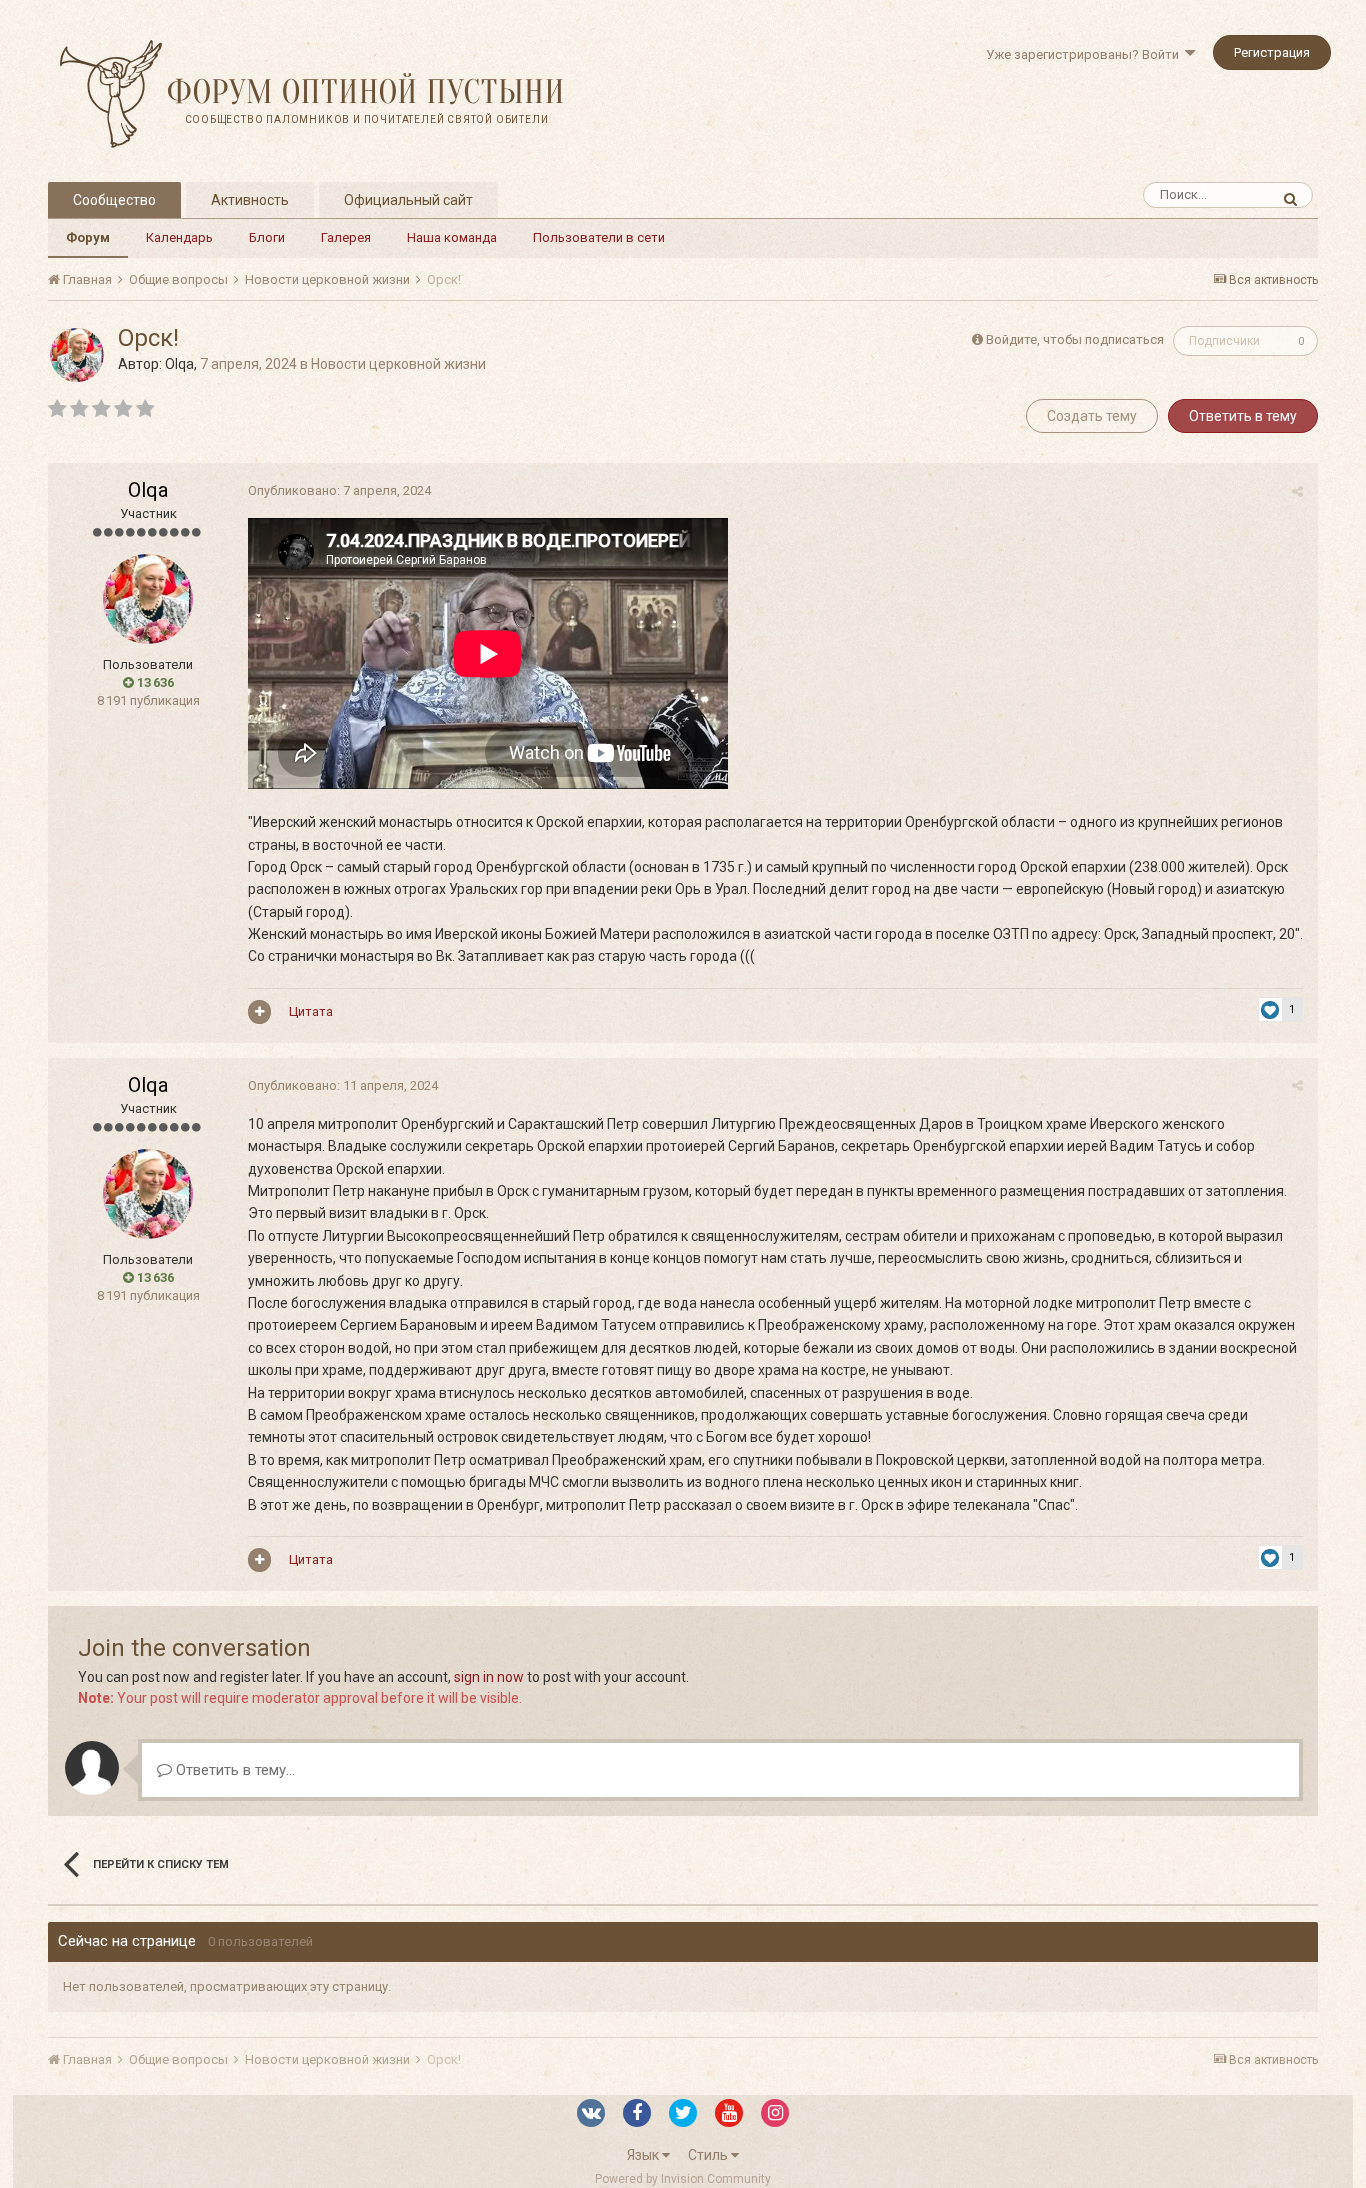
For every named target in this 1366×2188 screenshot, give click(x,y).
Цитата (311, 1011)
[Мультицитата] (259, 1012)
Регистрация (1272, 52)
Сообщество (114, 200)
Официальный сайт (408, 200)
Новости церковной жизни (398, 364)
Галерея (346, 237)
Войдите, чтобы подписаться (1075, 339)
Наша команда (452, 237)
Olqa (179, 364)
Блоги (267, 237)
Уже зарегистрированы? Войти (1085, 54)
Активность (250, 200)
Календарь (179, 237)
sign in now (489, 1677)
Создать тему (1092, 416)
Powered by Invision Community (683, 2179)
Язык (644, 2155)
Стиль (709, 2155)
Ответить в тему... (233, 1770)
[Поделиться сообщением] (1297, 491)
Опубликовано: (339, 490)
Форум (88, 237)
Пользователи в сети (599, 237)
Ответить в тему (1243, 416)
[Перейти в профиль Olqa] (77, 355)
